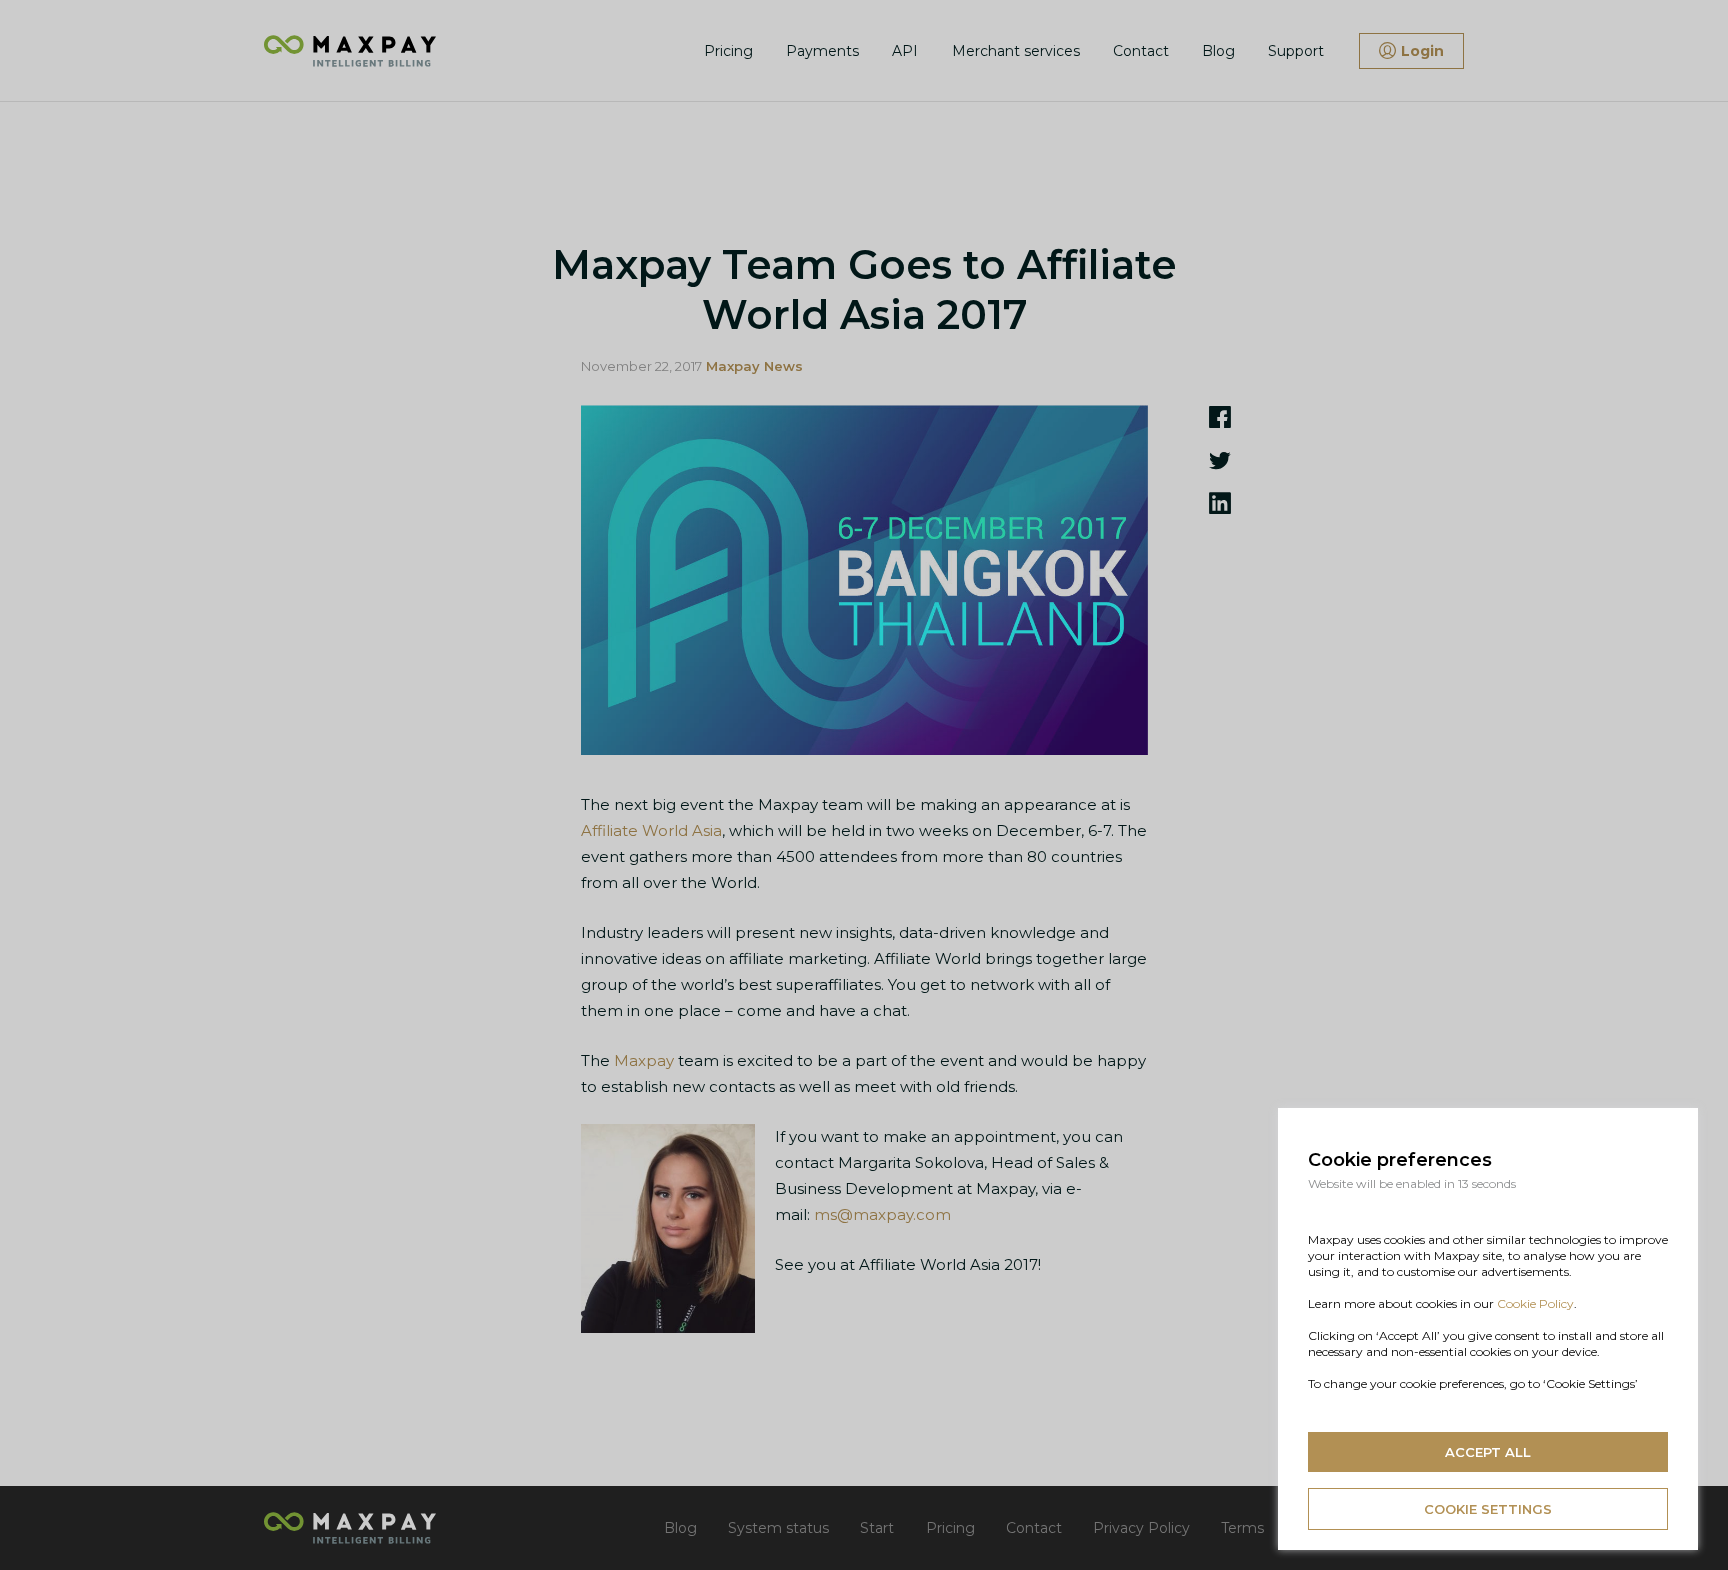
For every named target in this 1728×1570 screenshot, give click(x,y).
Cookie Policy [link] (1535, 1303)
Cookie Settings (1488, 1509)
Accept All (1488, 1452)
